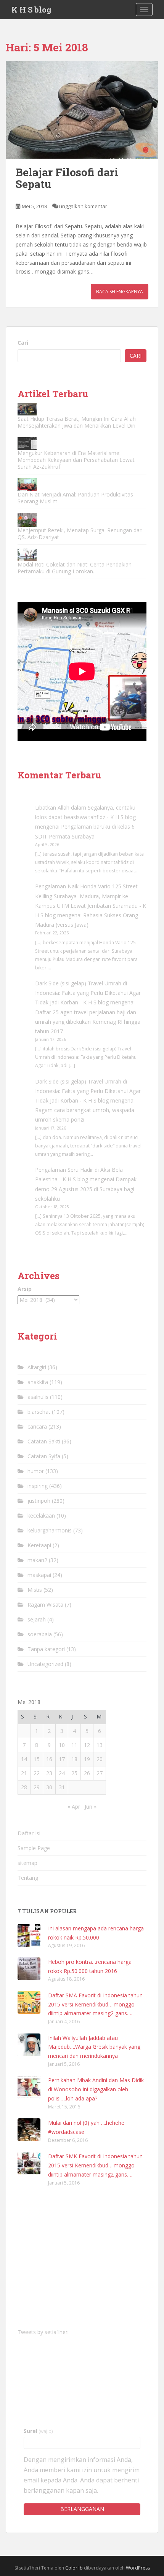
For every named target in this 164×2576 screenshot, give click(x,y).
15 (37, 1759)
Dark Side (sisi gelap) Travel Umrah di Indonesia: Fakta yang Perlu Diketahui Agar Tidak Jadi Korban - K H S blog (88, 993)
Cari (23, 343)
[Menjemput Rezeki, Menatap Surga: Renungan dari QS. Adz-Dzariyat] (27, 520)
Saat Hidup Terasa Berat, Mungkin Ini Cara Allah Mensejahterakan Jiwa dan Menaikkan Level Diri (77, 422)
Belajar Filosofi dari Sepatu (67, 178)
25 (74, 1773)
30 (49, 1787)
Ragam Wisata (45, 1605)
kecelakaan (41, 1516)
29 (37, 1787)
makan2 (37, 1560)
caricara (37, 1426)
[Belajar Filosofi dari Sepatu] (82, 110)
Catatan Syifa (44, 1456)
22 (37, 1773)
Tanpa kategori (46, 1649)
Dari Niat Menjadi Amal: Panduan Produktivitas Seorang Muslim (75, 498)
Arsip (25, 1289)
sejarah (37, 1619)
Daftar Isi (29, 1833)
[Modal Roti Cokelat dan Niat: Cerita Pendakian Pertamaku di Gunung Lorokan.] (27, 555)
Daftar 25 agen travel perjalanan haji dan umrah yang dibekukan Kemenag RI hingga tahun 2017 (88, 1022)
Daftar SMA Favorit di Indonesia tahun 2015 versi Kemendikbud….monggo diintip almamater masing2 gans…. (95, 2004)
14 (24, 1759)
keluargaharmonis (50, 1530)
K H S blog (31, 10)
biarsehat (39, 1412)
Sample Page (34, 1848)
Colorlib (74, 2568)
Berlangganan (82, 2509)
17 (62, 1759)
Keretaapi (39, 1545)
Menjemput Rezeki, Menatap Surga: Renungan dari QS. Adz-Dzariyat (80, 534)
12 (87, 1745)
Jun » (91, 1807)
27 (100, 1773)
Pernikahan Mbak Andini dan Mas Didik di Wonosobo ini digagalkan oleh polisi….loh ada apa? (96, 2089)
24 (62, 1773)
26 (87, 1773)
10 (62, 1745)
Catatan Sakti (44, 1441)
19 (87, 1759)
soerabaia (40, 1634)
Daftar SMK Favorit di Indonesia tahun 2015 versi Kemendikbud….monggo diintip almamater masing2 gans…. (95, 2165)
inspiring (38, 1486)
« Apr (74, 1807)
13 (100, 1745)
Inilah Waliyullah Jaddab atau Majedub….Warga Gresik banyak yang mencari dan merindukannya (94, 2047)
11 (74, 1745)
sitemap (27, 1863)
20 (100, 1759)
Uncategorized (45, 1664)
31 (62, 1787)
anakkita (38, 1382)
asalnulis (38, 1397)
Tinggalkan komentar (83, 206)
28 (24, 1787)
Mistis (35, 1590)
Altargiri (37, 1367)
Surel (38, 2431)
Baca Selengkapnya (120, 292)
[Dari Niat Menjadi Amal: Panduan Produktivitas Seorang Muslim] (27, 484)
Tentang (28, 1878)
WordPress (138, 2568)
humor (36, 1471)
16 (49, 1759)
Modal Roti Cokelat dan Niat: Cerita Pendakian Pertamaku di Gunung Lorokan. (75, 568)
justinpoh (39, 1501)
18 (74, 1759)
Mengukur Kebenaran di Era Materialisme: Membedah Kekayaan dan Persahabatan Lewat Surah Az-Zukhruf (76, 460)
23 (49, 1773)
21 (24, 1773)
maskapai (39, 1575)
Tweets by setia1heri (43, 2332)
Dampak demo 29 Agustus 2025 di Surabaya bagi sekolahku (86, 1189)
